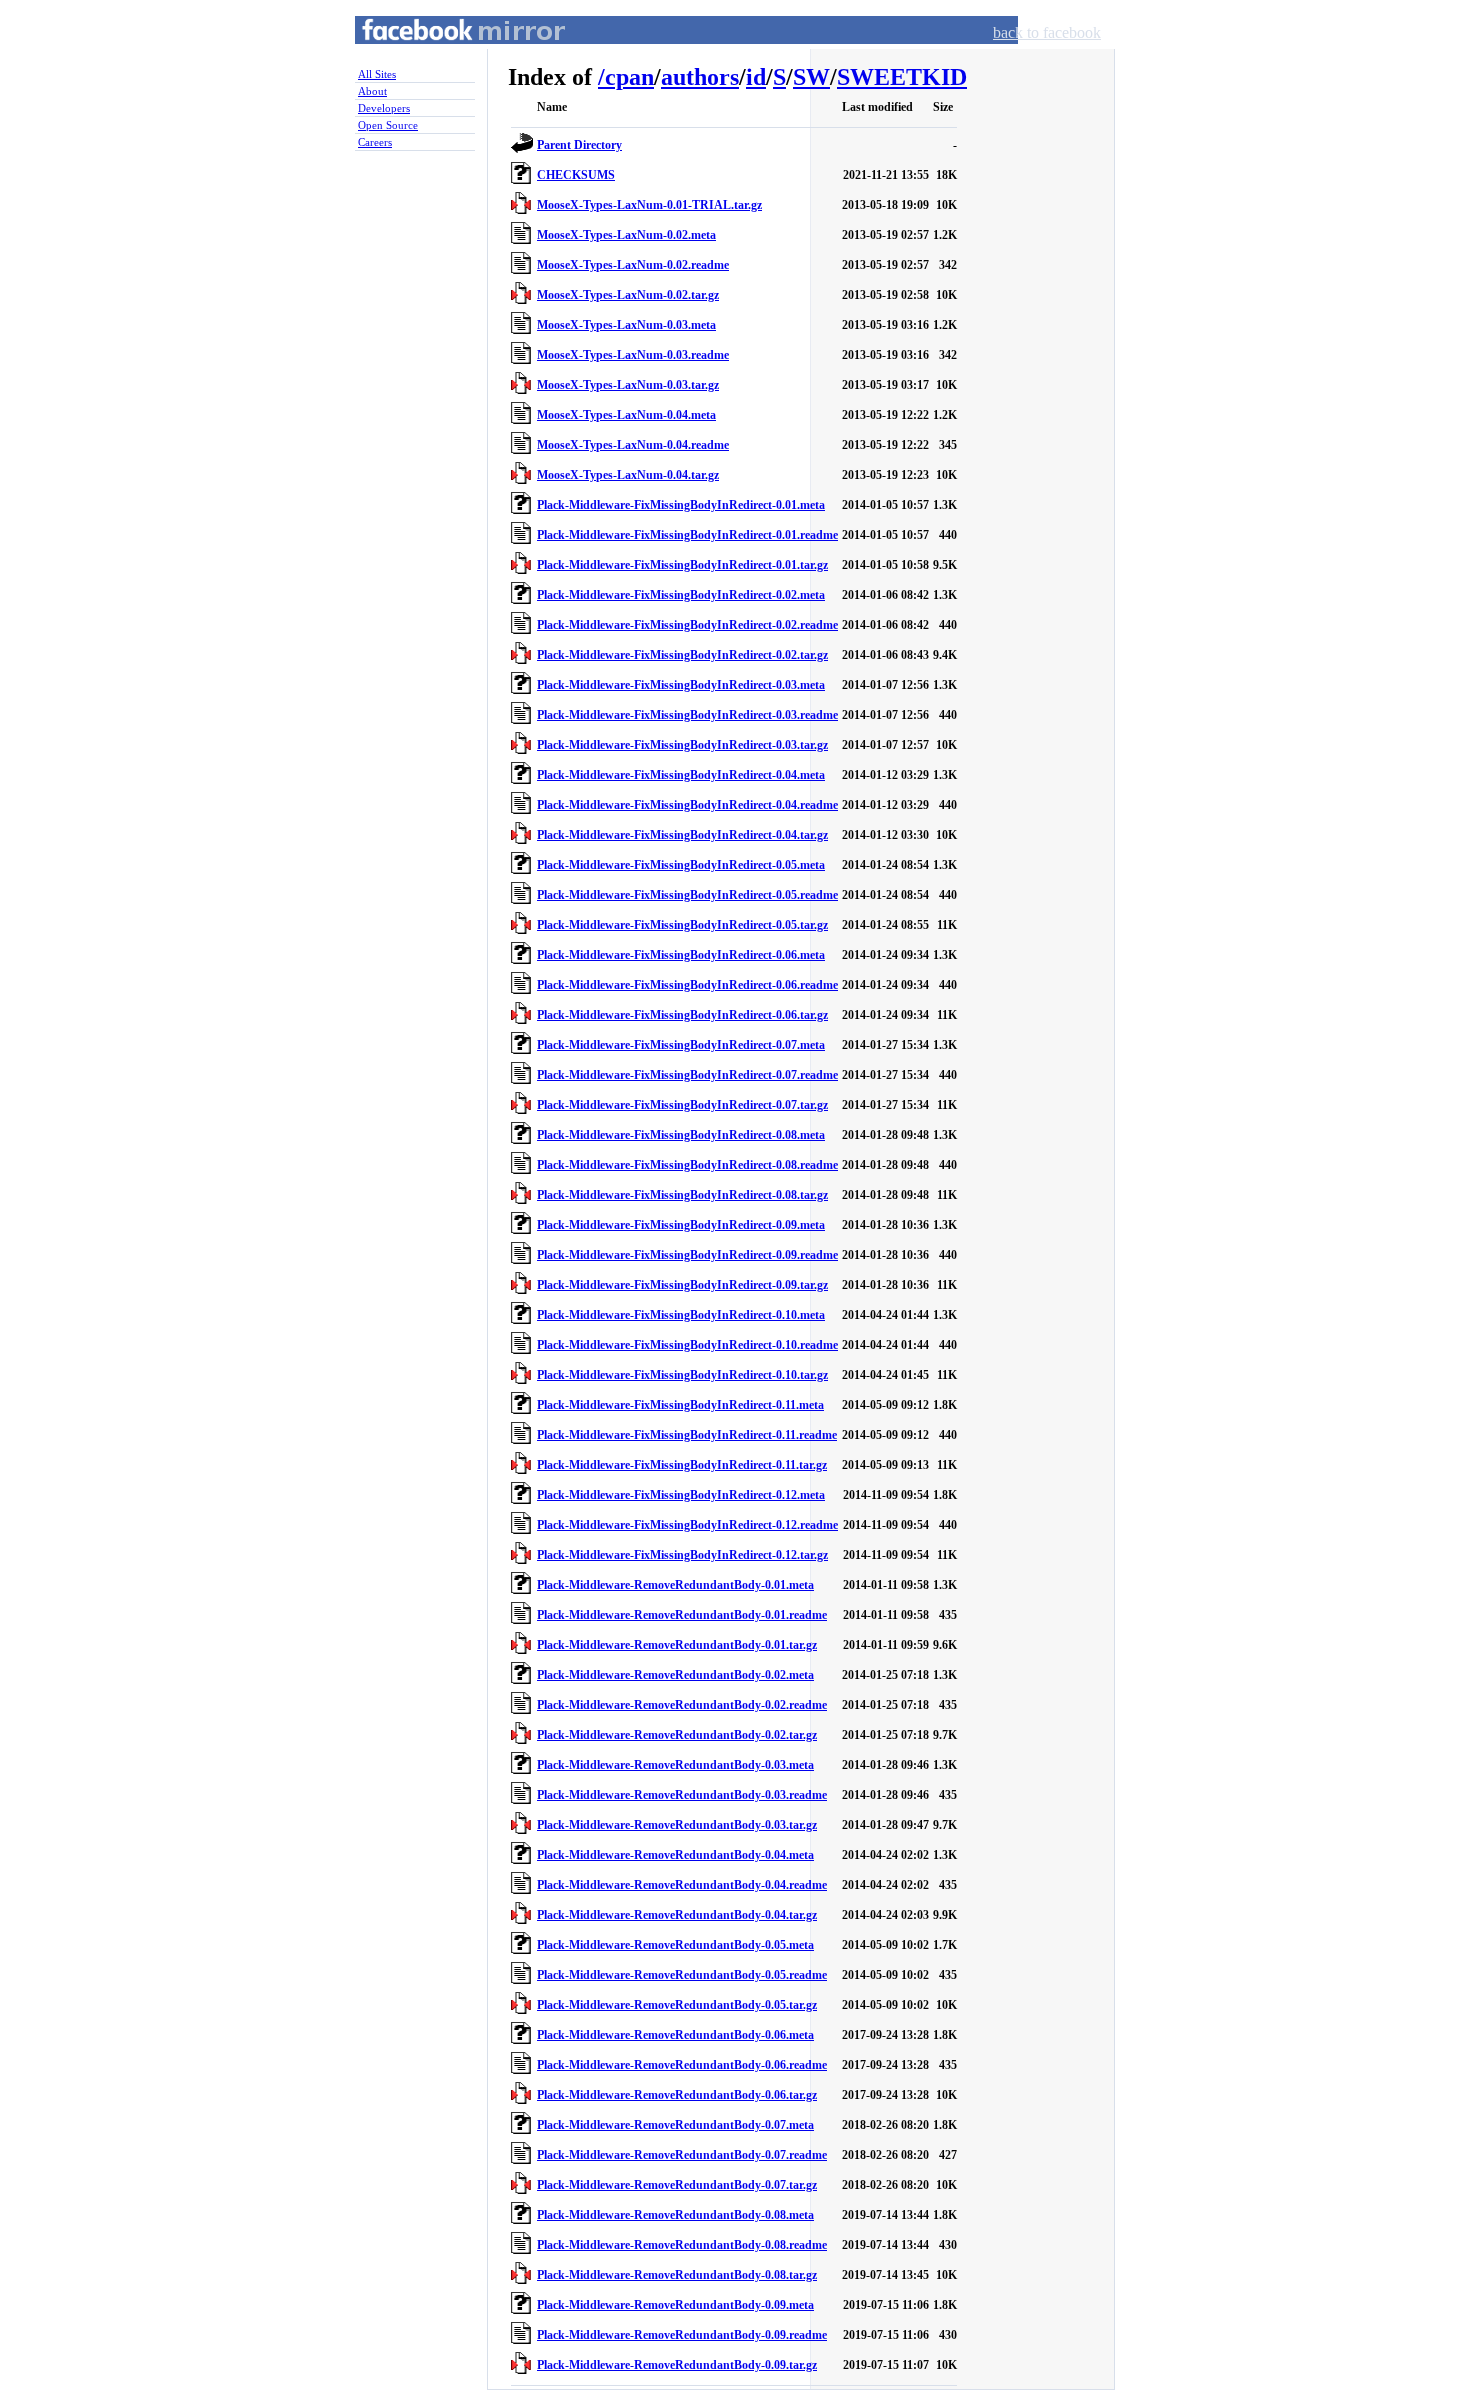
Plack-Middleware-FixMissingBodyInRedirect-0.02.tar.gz (682, 655)
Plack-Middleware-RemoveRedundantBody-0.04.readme (682, 1885)
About (372, 91)
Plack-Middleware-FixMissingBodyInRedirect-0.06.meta (681, 955)
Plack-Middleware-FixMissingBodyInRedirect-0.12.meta (681, 1495)
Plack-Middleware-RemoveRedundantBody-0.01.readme (682, 1615)
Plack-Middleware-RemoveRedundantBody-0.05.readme (682, 1975)
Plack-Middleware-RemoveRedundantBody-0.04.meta (675, 1855)
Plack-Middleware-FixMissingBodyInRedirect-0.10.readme (687, 1345)
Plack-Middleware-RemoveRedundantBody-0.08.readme (682, 2245)
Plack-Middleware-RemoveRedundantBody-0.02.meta (675, 1675)
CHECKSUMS (576, 175)
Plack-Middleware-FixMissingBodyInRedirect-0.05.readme (687, 895)
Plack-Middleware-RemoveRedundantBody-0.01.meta (675, 1585)
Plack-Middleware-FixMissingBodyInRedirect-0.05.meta (681, 865)
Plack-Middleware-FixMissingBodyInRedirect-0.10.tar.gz (682, 1375)
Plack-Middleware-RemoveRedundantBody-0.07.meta (675, 2125)
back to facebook (1047, 32)
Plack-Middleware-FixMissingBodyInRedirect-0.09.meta (681, 1225)
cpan (629, 77)
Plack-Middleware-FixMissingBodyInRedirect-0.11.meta (680, 1405)
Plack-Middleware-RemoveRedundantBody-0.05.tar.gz (677, 2005)
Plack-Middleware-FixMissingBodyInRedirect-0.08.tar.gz (682, 1195)
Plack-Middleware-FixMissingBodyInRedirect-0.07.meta (681, 1045)
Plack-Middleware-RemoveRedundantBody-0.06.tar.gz (677, 2095)
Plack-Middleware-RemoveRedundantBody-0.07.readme (682, 2155)
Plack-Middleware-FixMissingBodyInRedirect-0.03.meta (681, 685)
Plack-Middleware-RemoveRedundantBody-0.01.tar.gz (677, 1645)
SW (811, 77)
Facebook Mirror (445, 53)
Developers (384, 108)
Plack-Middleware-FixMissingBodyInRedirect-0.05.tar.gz (682, 925)
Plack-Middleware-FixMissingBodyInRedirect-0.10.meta (681, 1315)
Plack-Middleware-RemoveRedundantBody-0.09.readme (682, 2335)
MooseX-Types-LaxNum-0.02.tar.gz (628, 295)
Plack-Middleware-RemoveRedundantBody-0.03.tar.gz (677, 1825)
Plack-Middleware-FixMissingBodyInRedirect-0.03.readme (687, 715)
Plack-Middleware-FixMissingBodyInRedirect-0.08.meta (681, 1135)
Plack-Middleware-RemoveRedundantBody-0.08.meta (675, 2215)
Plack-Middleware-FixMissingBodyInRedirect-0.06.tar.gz (682, 1015)
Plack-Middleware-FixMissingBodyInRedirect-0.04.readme (687, 805)
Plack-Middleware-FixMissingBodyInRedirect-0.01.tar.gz (682, 565)
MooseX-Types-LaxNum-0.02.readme (633, 265)
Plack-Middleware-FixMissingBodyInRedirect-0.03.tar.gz (682, 745)
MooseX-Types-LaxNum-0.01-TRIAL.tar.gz (649, 205)
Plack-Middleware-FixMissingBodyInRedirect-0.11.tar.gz (682, 1465)
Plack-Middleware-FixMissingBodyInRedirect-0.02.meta (681, 595)
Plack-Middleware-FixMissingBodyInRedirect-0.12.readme (687, 1525)
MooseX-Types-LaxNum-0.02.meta (626, 235)
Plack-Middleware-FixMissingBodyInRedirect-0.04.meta (681, 775)
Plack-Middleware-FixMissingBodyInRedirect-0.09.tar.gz (682, 1285)
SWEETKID (902, 77)
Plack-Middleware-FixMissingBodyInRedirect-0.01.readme (687, 535)
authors (700, 77)
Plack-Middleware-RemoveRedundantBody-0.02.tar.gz (677, 1735)
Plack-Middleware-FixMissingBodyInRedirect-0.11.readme (687, 1435)
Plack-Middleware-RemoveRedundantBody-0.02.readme (682, 1705)
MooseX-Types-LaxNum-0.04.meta (626, 415)
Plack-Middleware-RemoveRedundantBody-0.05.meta (675, 1945)
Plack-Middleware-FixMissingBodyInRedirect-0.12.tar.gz (682, 1555)
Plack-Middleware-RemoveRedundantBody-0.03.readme (682, 1795)
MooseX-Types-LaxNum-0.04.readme (633, 445)
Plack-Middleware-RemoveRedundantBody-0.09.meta (675, 2305)
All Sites (377, 74)
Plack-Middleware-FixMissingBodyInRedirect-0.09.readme (687, 1255)
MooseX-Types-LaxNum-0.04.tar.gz (628, 475)
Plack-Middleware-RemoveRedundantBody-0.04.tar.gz (677, 1915)
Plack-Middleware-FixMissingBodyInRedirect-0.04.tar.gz (682, 835)
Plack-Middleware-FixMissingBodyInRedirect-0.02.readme (687, 625)
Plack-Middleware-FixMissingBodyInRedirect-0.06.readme (687, 985)
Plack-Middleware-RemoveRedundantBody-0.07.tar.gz (677, 2185)
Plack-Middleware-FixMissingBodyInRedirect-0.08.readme (687, 1165)
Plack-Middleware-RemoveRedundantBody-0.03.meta (675, 1765)
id (756, 77)
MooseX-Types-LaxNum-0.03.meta (626, 325)
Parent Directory (579, 145)
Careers (375, 142)
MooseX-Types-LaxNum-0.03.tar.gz (628, 385)
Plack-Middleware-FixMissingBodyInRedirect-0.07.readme (687, 1075)
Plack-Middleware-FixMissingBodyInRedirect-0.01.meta (681, 505)
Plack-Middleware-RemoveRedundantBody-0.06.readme (682, 2065)
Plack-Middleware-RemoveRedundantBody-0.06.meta (675, 2035)
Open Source (388, 125)
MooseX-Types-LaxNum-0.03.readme (633, 355)
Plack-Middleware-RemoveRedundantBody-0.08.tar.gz (677, 2275)
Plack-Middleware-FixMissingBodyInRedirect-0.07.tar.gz (682, 1105)
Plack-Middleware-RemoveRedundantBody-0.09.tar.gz (677, 2365)
